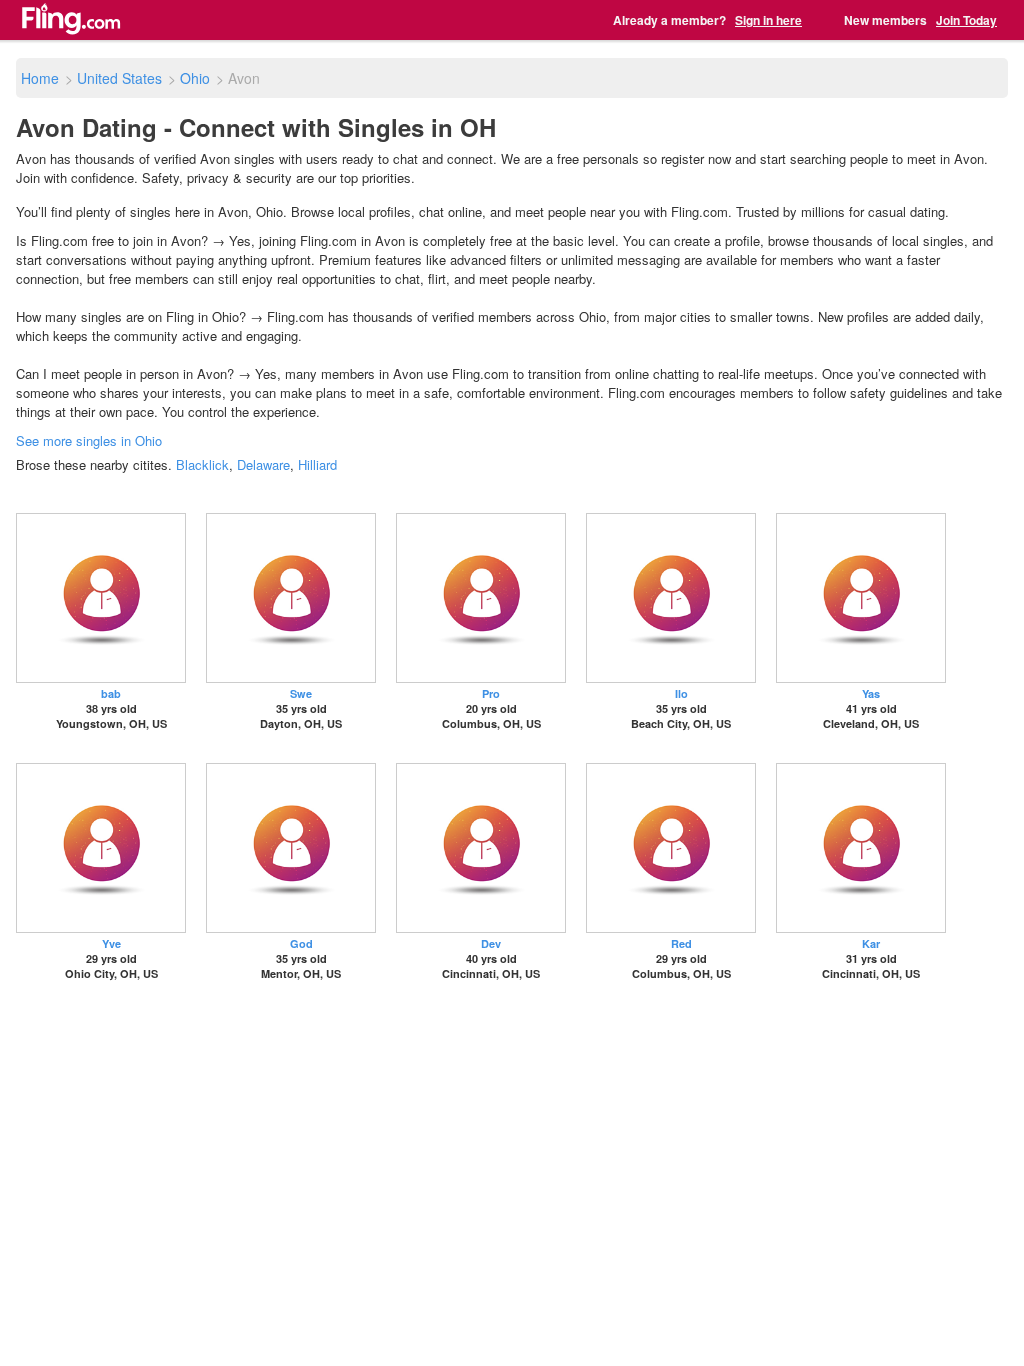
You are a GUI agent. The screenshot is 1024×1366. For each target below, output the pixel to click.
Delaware (263, 464)
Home (40, 78)
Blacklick (202, 464)
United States (119, 78)
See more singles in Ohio (89, 440)
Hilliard (317, 464)
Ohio (195, 78)
